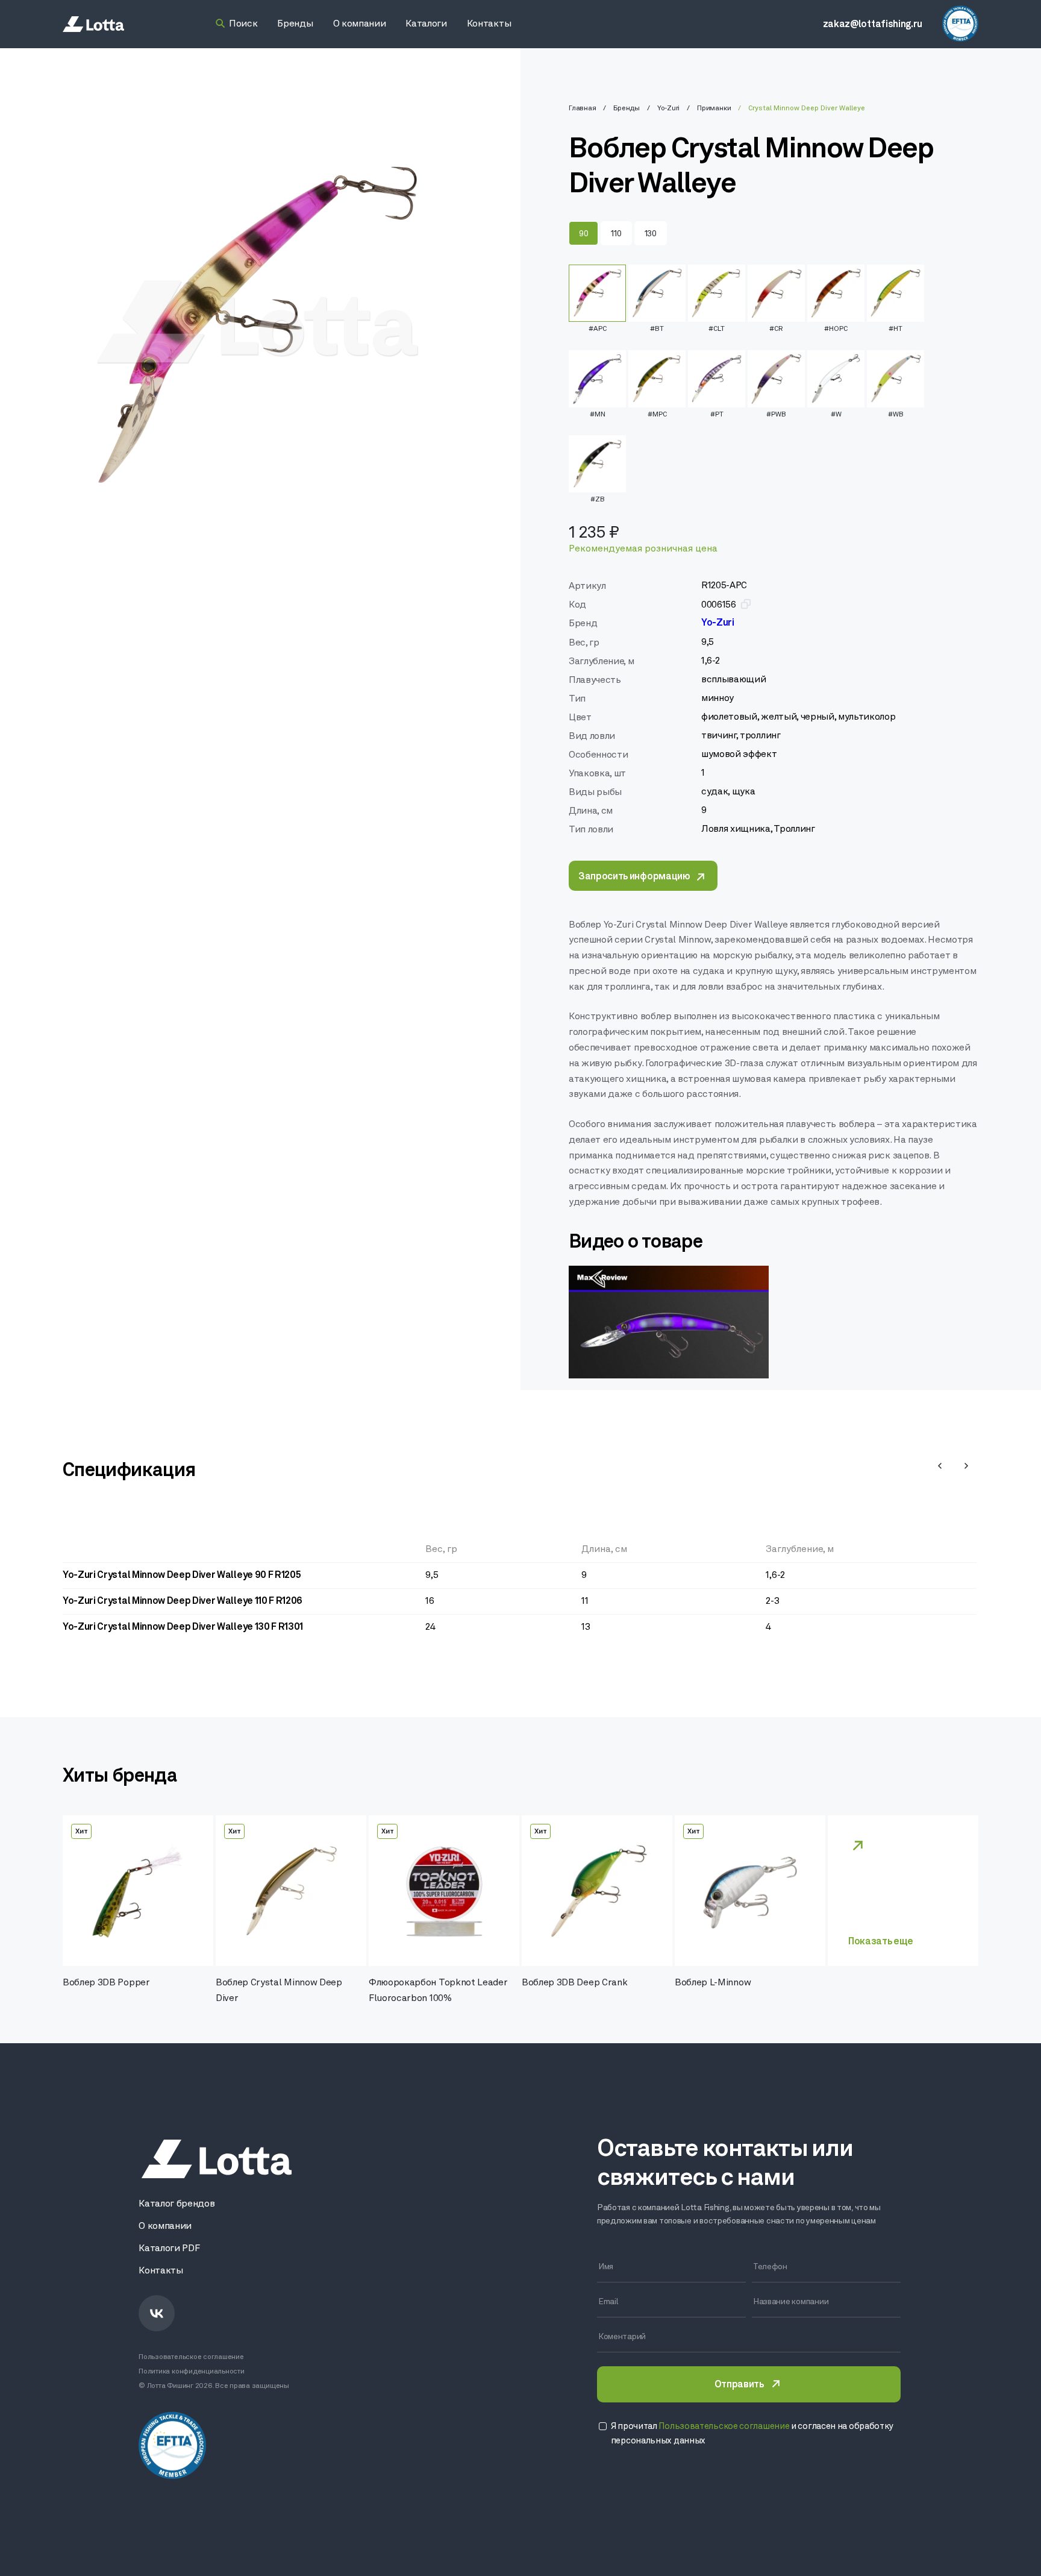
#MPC (657, 415)
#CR (776, 329)
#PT (717, 415)
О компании (165, 2226)
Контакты (161, 2271)
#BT (657, 329)
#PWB (776, 415)
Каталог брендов (177, 2204)
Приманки (714, 108)
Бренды (627, 108)
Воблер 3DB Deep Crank (574, 1983)
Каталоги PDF (169, 2249)
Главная (582, 108)
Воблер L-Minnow (713, 1983)
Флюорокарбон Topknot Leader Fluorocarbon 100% (438, 1991)
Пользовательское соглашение (191, 2357)
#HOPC (836, 329)
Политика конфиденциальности (192, 2372)
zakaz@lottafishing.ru (873, 25)
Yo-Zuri (668, 108)
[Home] (93, 24)
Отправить (739, 2385)
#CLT (717, 329)
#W (836, 415)
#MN (598, 415)
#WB (896, 415)
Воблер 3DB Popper (106, 1983)
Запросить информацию (634, 877)
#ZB (598, 500)
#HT (896, 329)
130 (651, 234)
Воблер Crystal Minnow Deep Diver (279, 1991)
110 (616, 234)
